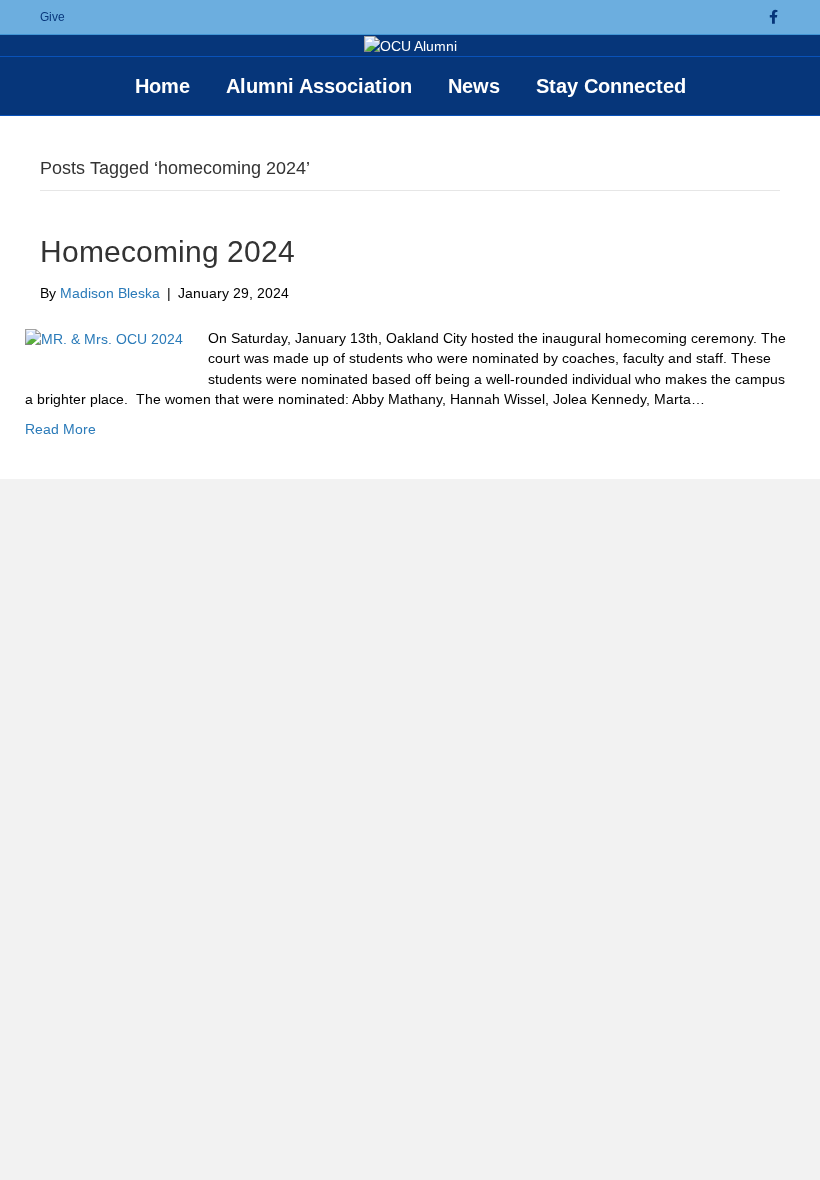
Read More (60, 429)
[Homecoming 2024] (104, 338)
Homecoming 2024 (167, 251)
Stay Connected (611, 86)
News (474, 86)
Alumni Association (319, 86)
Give (52, 17)
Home (162, 86)
